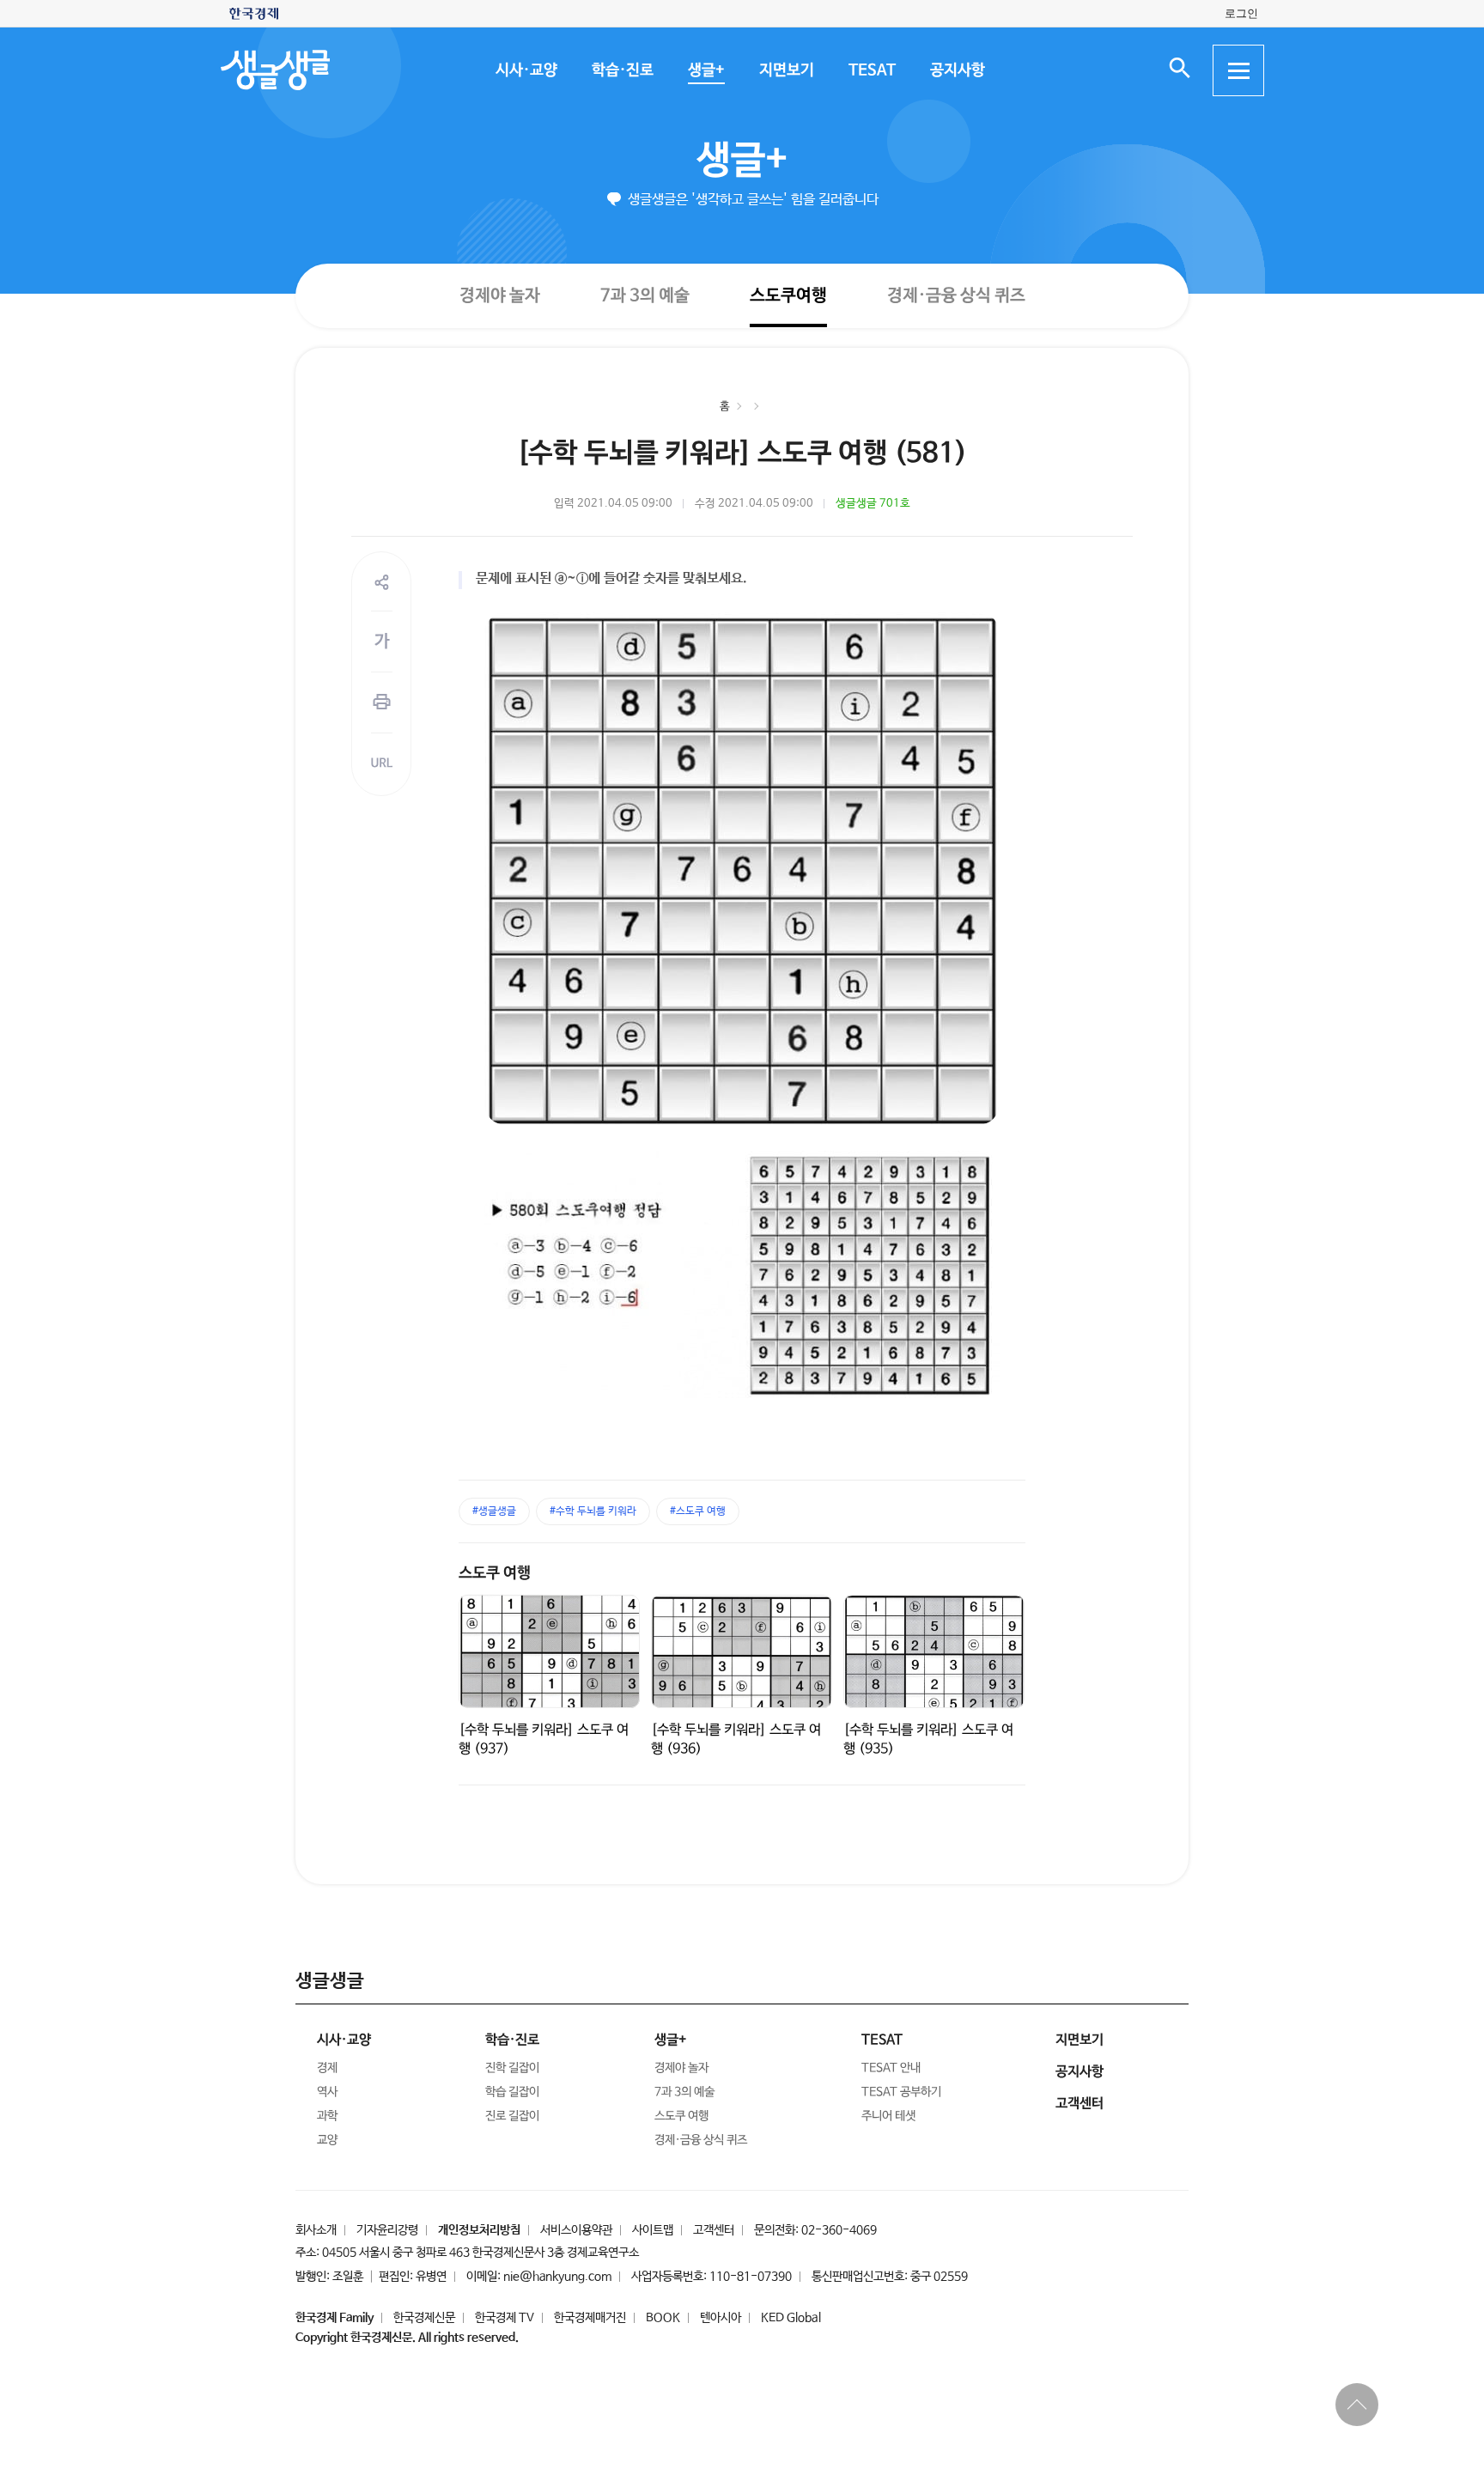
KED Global (791, 2318)
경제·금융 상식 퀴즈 (955, 296)
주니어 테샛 (888, 2116)
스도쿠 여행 (495, 1573)
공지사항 (957, 70)
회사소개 (316, 2230)
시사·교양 (526, 70)
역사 (327, 2092)
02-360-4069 (839, 2230)
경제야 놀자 (499, 295)
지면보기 (786, 70)
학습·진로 (622, 70)
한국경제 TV (505, 2318)
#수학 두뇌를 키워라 (593, 1511)
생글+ (706, 70)
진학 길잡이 (512, 2068)
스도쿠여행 (788, 295)
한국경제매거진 (590, 2318)
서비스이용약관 (576, 2230)
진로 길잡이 (512, 2116)
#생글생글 (494, 1511)
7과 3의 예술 (644, 295)
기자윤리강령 (387, 2230)
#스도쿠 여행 (698, 1511)
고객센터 (714, 2230)
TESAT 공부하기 (901, 2092)
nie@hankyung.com (557, 2277)
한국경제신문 (424, 2318)
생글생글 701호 (873, 504)
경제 (327, 2068)
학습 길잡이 (512, 2092)
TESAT (871, 70)
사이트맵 (653, 2230)
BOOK (663, 2318)
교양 (327, 2140)
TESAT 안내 (891, 2068)
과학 (327, 2116)
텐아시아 (721, 2318)
